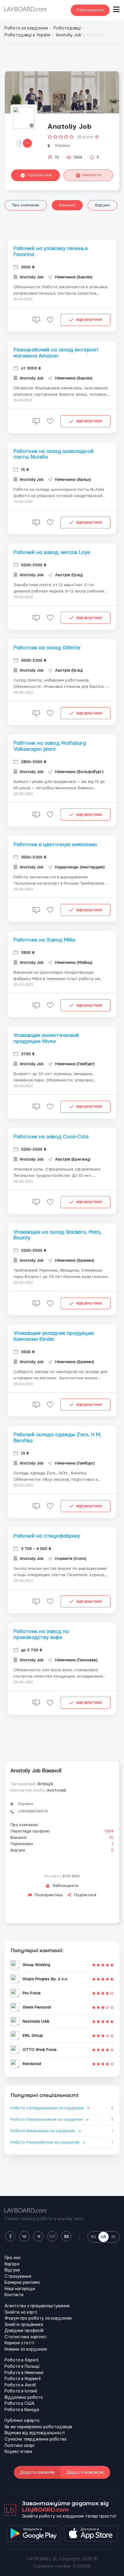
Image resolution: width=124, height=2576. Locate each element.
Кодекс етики (18, 2452)
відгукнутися (89, 320)
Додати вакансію (85, 2472)
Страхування (18, 2277)
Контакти (14, 2295)
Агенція (45, 1784)
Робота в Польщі (22, 2367)
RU (93, 2237)
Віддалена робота (24, 2398)
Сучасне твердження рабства (36, 2439)
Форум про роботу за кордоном (38, 2318)
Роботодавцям (90, 10)
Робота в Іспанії (21, 2391)
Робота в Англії (20, 2385)
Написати (92, 175)
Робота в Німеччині (24, 2373)
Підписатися (39, 175)
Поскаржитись (48, 1895)
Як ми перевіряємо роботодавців (38, 2427)
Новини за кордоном (26, 2349)
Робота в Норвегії (23, 2379)
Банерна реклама (22, 2283)
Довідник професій (24, 2331)
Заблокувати (65, 1886)
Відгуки (102, 205)
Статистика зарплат (26, 2337)
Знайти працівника (24, 2325)
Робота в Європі (22, 2360)
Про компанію (26, 205)
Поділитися (85, 1895)
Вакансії (67, 205)
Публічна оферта (22, 2421)
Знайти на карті (21, 2312)
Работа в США (20, 2404)
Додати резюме (37, 2472)
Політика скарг (20, 2446)
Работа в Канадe (22, 2410)
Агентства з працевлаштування (37, 2306)
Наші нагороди (20, 2289)
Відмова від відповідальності (35, 2433)
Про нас (13, 2258)
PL (114, 2237)
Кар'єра (12, 2264)
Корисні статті (19, 2343)
